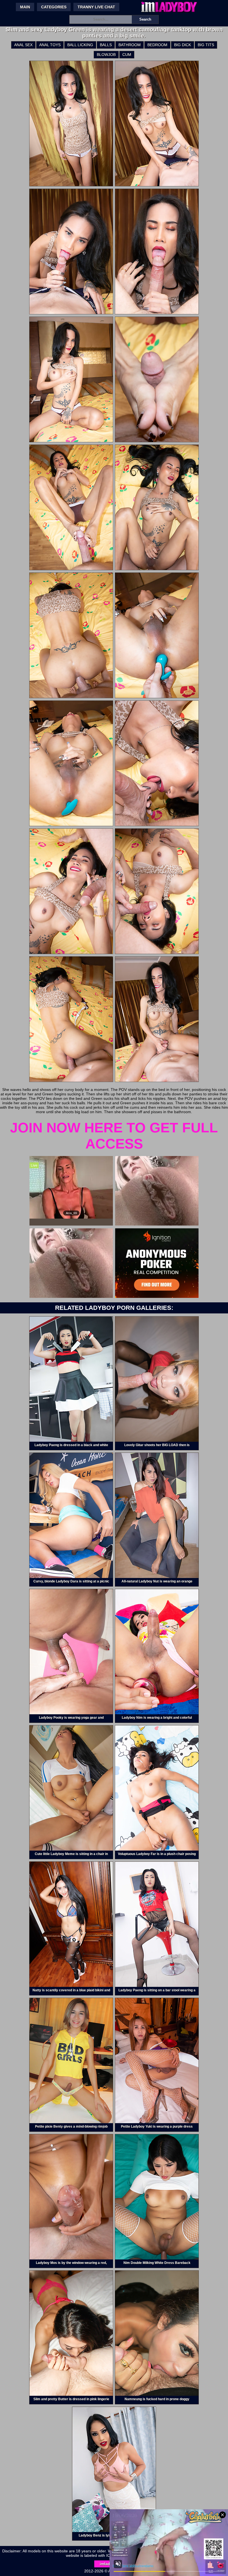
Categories (54, 7)
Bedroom (157, 45)
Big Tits (206, 45)
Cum (127, 55)
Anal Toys (50, 45)
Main (25, 7)
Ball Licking (80, 45)
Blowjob (106, 55)
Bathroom (130, 45)
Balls (106, 45)
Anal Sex (23, 45)
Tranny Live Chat (96, 7)
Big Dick (183, 45)
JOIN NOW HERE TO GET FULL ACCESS (114, 1136)
